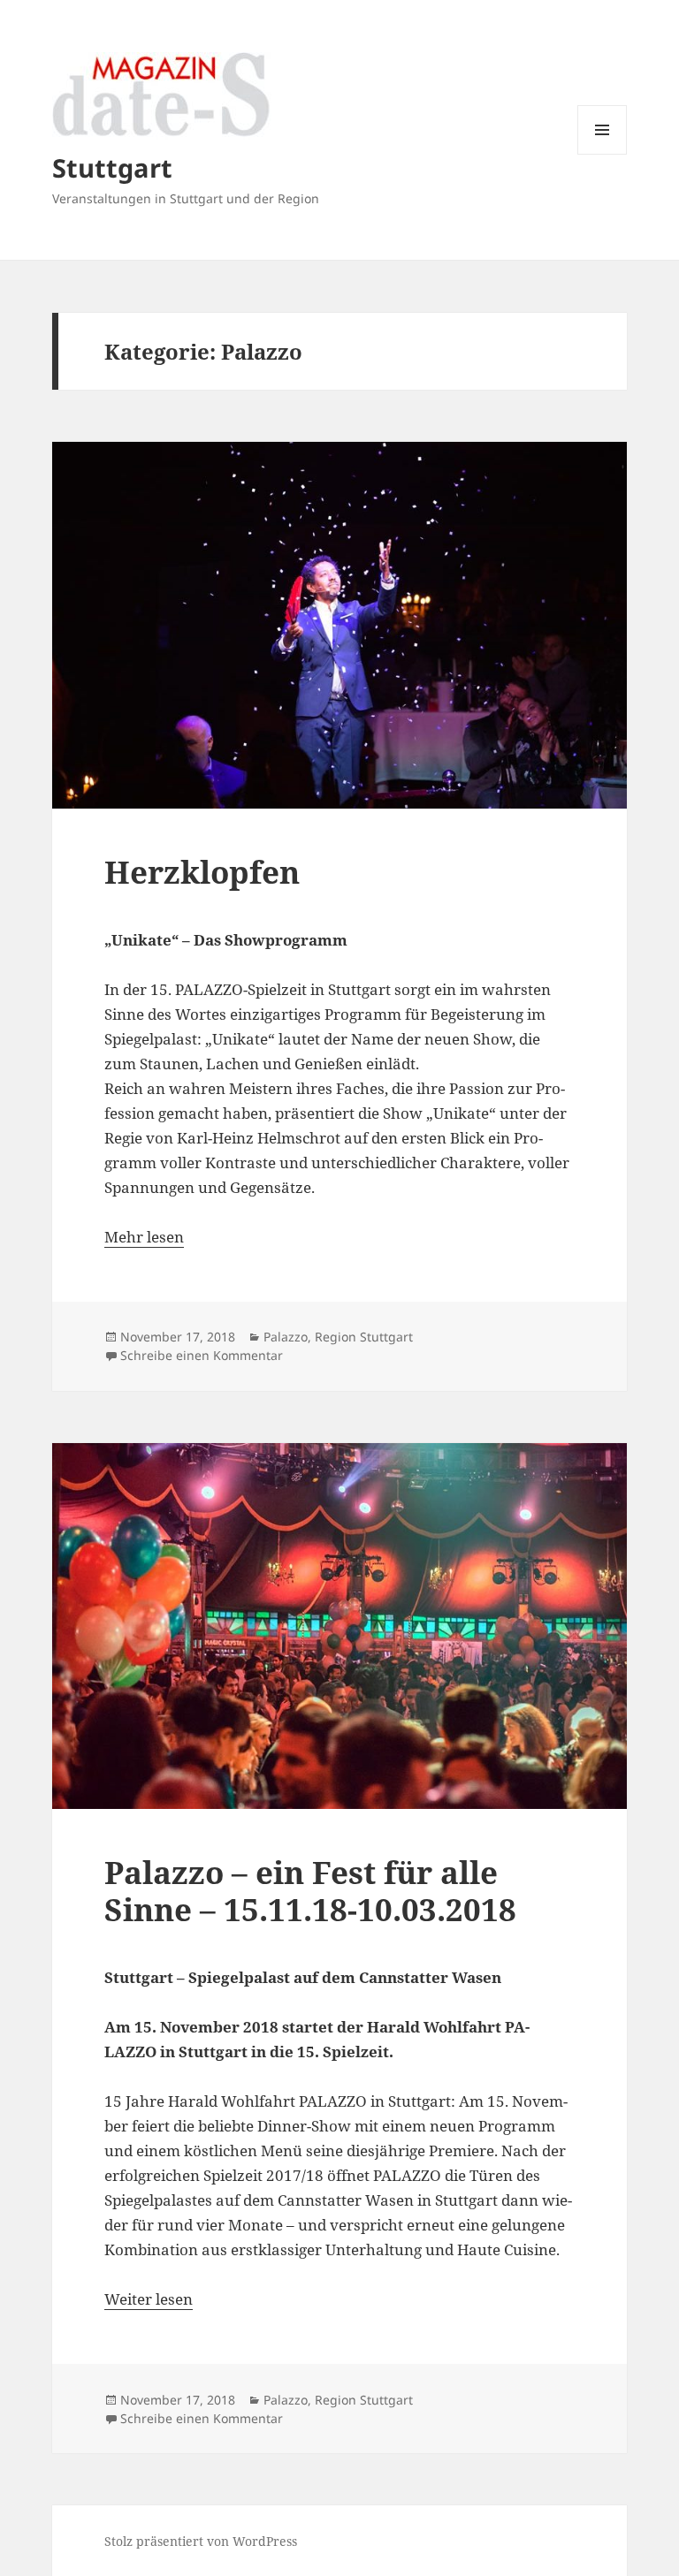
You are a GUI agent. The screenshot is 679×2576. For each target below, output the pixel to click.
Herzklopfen (202, 872)
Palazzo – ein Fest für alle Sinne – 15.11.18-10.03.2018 (310, 1891)
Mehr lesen (144, 1237)
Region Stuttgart (364, 1337)
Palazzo (286, 1337)
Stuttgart (112, 167)
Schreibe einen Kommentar (202, 1355)
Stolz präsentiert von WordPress (201, 2541)
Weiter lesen (149, 2299)
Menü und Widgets (603, 154)
